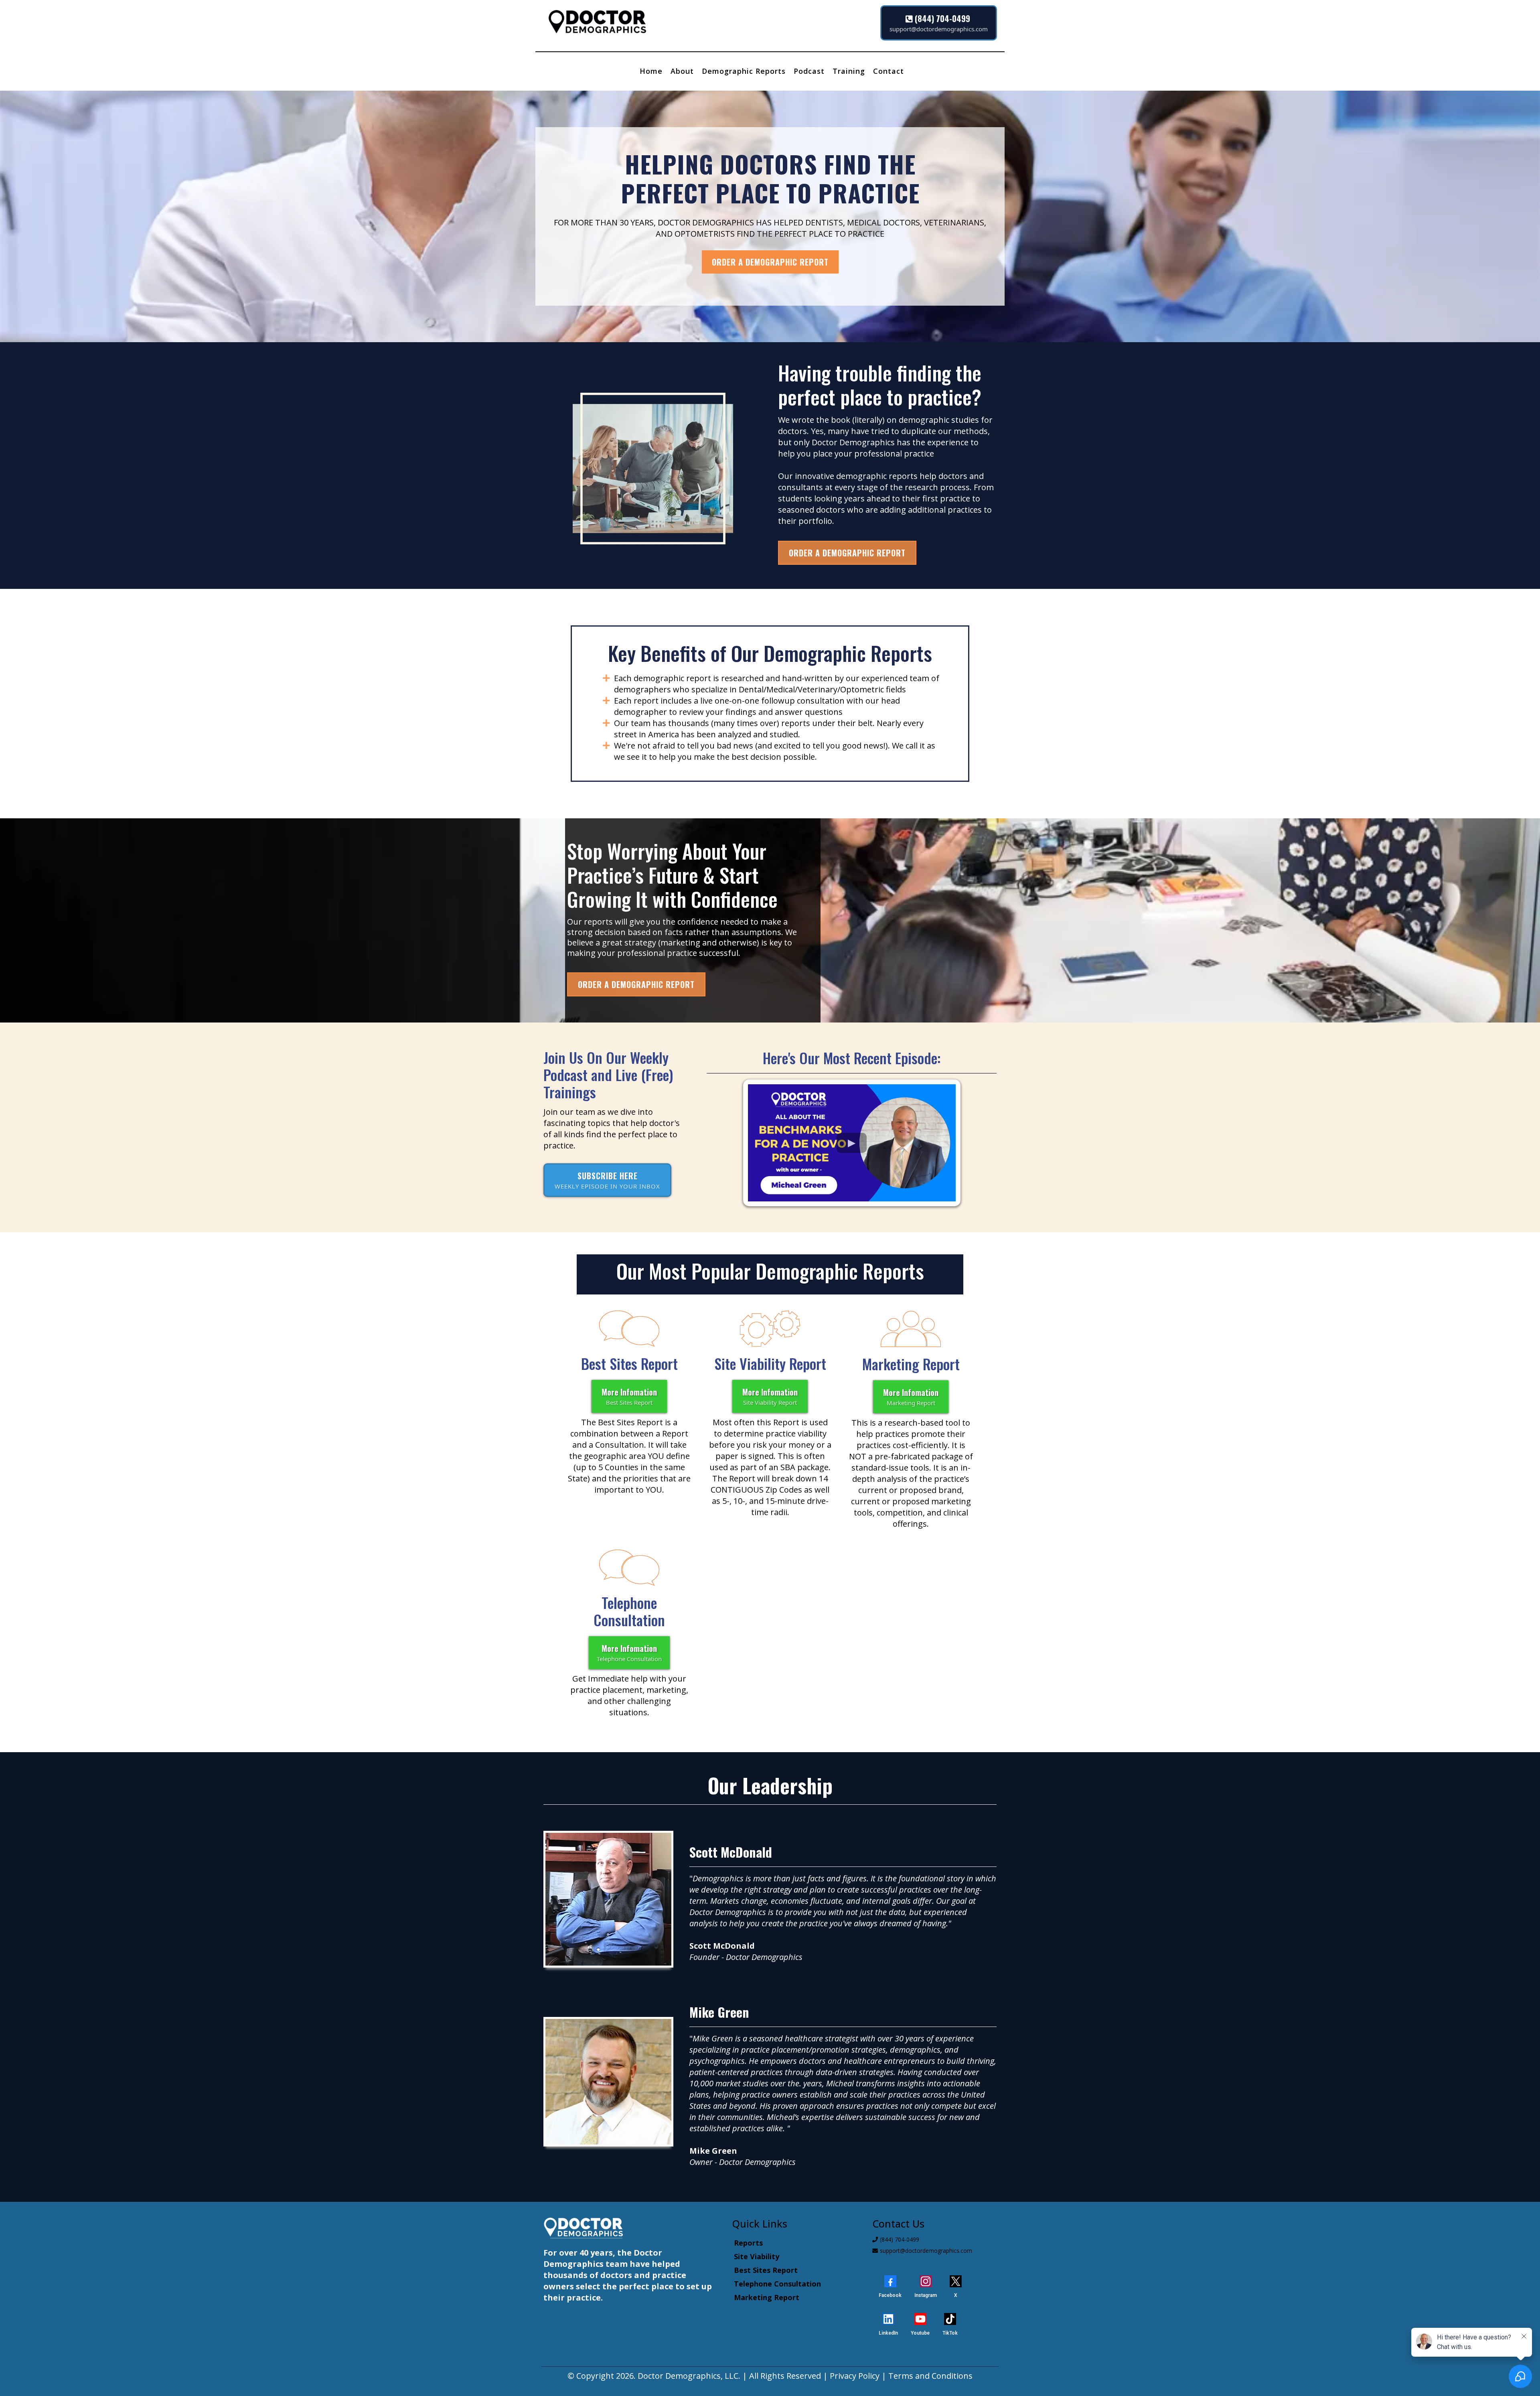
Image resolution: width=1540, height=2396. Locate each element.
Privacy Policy (855, 2376)
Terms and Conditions (930, 2376)
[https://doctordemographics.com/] (704, 23)
